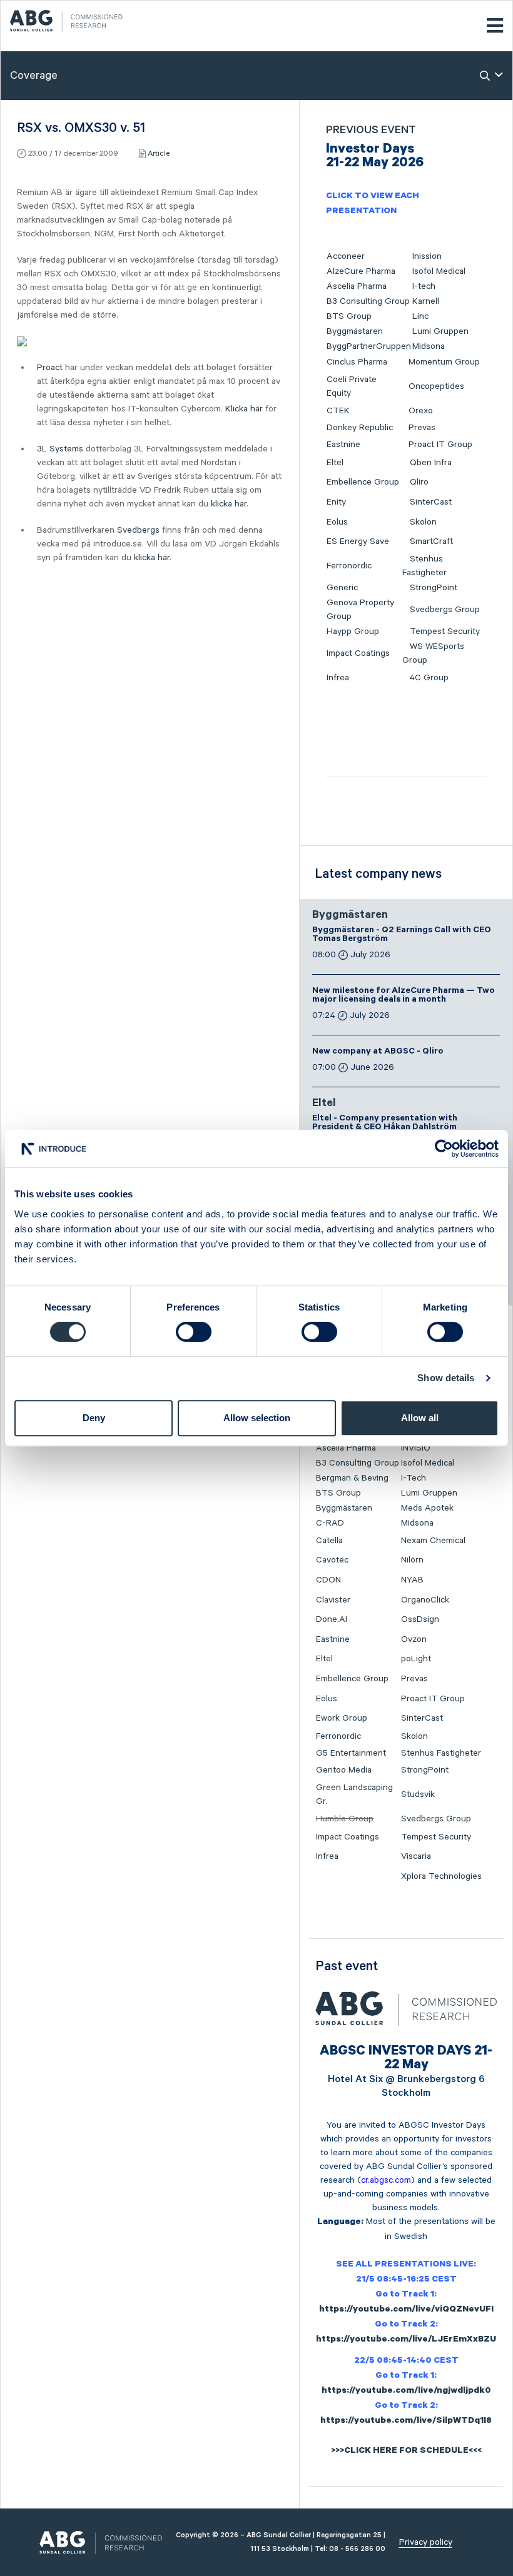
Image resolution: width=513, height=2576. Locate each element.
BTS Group (349, 316)
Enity (336, 502)
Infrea (338, 678)
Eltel (335, 463)
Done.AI (332, 1619)
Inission (427, 256)
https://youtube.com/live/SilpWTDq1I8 (406, 2422)
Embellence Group (363, 482)
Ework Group (342, 1718)
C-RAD (330, 1523)
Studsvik (418, 1794)
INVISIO (416, 1448)
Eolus (337, 522)
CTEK (338, 411)
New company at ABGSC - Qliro (378, 1052)
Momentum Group (444, 362)
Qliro (419, 482)
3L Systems (60, 449)
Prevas (422, 428)
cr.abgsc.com (386, 2180)
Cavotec (332, 1560)
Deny (94, 1418)
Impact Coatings (358, 653)
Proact (50, 368)
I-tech (424, 286)
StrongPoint (434, 588)
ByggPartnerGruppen (369, 346)
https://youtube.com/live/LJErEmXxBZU (406, 2340)
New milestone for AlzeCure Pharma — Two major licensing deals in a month (404, 996)
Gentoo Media (344, 1770)
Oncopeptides (436, 386)
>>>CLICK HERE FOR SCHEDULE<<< (406, 2452)
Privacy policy (426, 2542)
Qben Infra (431, 463)
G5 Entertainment (351, 1753)
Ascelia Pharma (357, 286)
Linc (420, 316)
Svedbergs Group (445, 610)
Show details (446, 1378)
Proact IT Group (440, 445)
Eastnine (343, 445)
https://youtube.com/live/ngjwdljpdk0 (406, 2392)
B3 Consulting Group (368, 301)
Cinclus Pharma (357, 362)
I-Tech (414, 1478)
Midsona (429, 346)
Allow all (420, 1418)
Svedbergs (138, 530)
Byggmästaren (355, 331)
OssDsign (420, 1619)
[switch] (194, 1332)
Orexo (421, 411)
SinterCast (431, 502)
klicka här (229, 504)
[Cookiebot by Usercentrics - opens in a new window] (444, 1149)
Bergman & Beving (352, 1478)
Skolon (423, 522)
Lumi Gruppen (440, 331)
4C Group (429, 678)
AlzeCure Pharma (361, 271)
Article (159, 153)
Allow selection (257, 1418)
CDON (328, 1580)
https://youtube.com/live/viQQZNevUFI (406, 2310)
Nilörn (412, 1560)
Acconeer (346, 256)
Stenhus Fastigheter (441, 1753)
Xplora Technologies (441, 1876)
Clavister (333, 1600)
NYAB (412, 1580)
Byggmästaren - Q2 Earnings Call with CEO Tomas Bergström (402, 935)
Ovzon (414, 1639)
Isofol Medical (439, 271)
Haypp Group (353, 631)
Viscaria (416, 1856)
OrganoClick (425, 1600)
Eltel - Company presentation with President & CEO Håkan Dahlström (385, 1124)
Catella (329, 1541)
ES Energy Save (358, 541)
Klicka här (244, 409)
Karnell (426, 301)
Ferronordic (349, 566)
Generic (342, 588)
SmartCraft (431, 541)
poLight (416, 1659)
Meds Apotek (427, 1508)
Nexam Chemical (433, 1541)
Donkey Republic (360, 428)
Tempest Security (445, 631)
